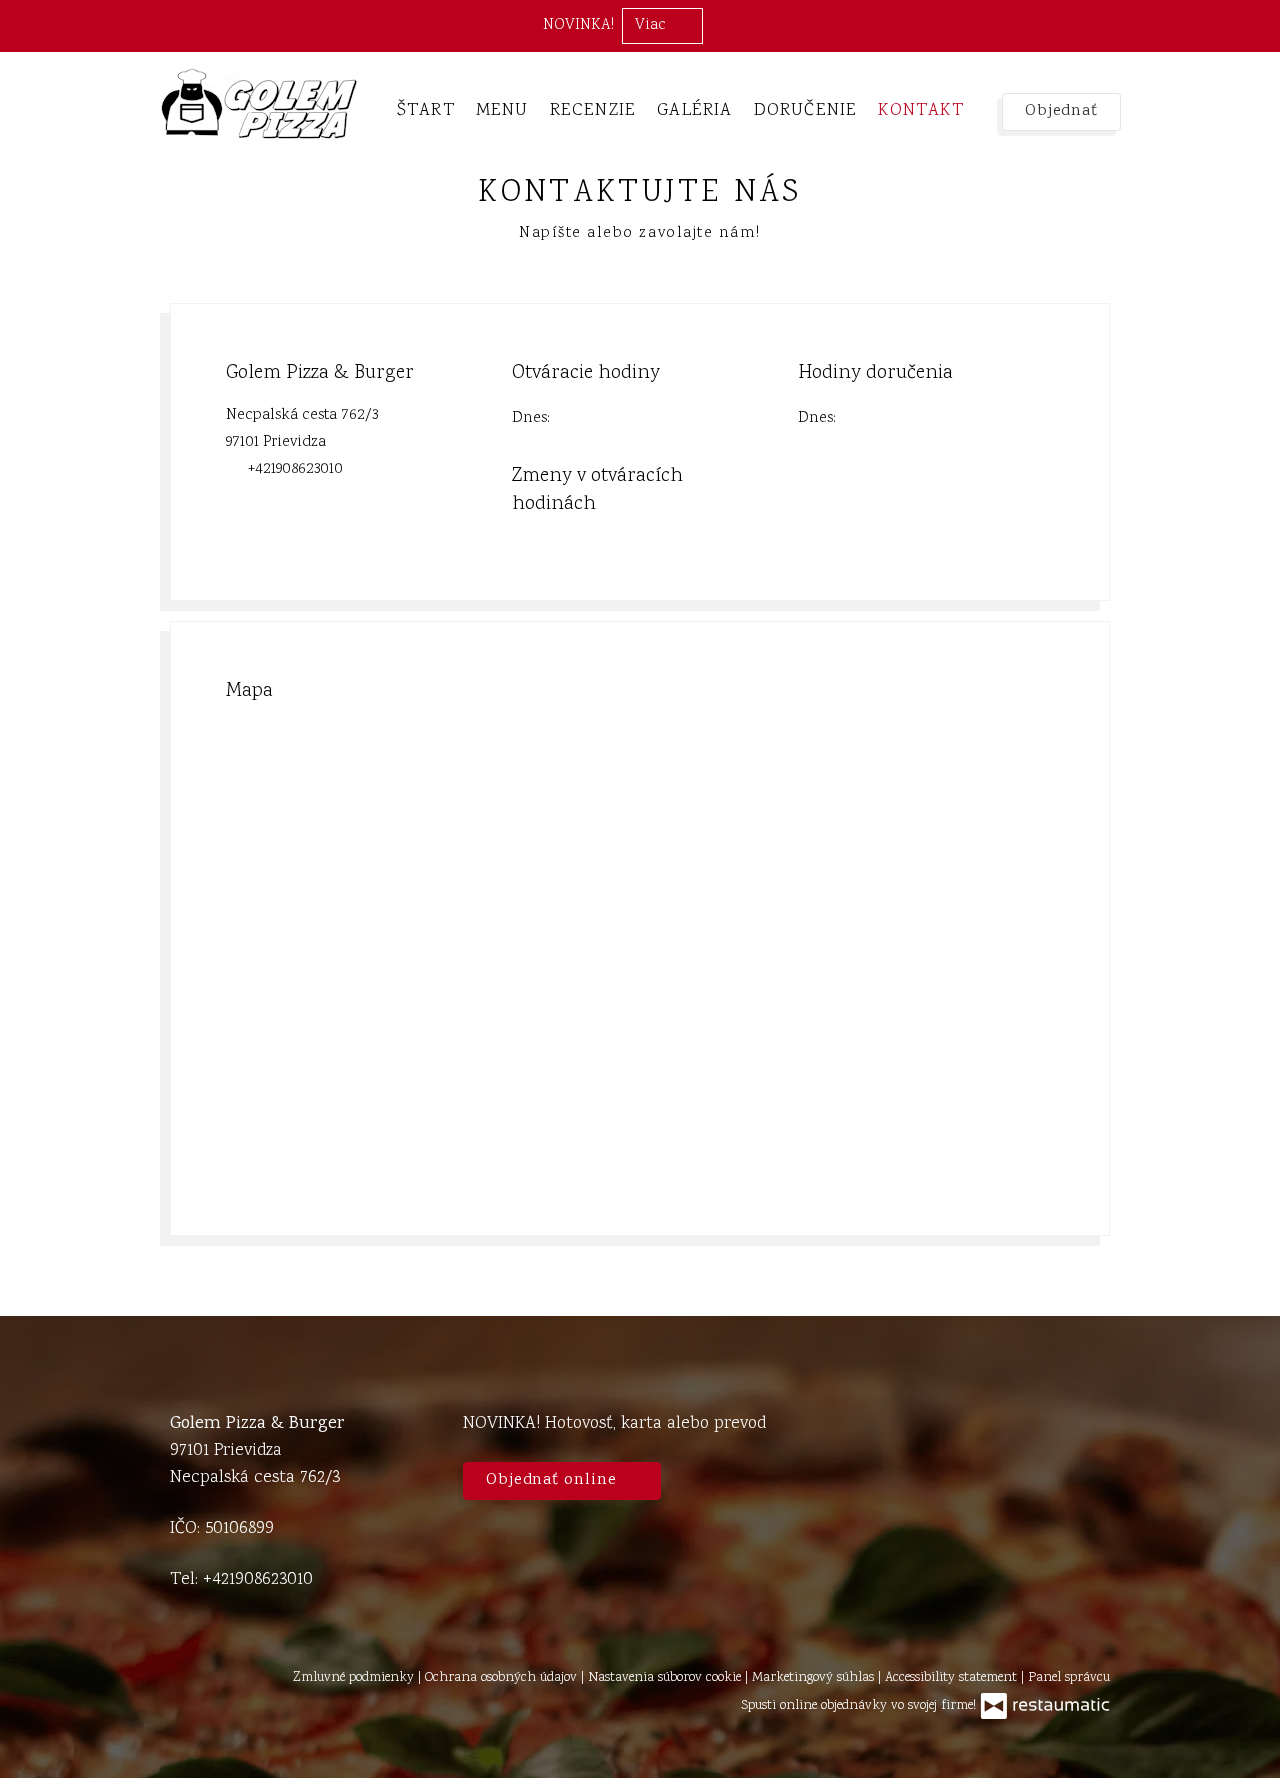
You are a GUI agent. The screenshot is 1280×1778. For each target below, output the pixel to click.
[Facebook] (1085, 1446)
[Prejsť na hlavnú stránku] (259, 104)
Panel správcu (1069, 1678)
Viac (652, 25)
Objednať (1061, 111)
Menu (502, 111)
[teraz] (580, 418)
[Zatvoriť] (1255, 25)
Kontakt (920, 111)
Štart (426, 111)
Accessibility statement (953, 1678)
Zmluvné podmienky (355, 1678)
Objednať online (554, 1480)
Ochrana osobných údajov (503, 1678)
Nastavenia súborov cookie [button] (666, 1678)
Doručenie (806, 111)
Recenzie (593, 111)
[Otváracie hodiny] (611, 418)
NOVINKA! (578, 26)
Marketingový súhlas (815, 1678)
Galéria (694, 111)
